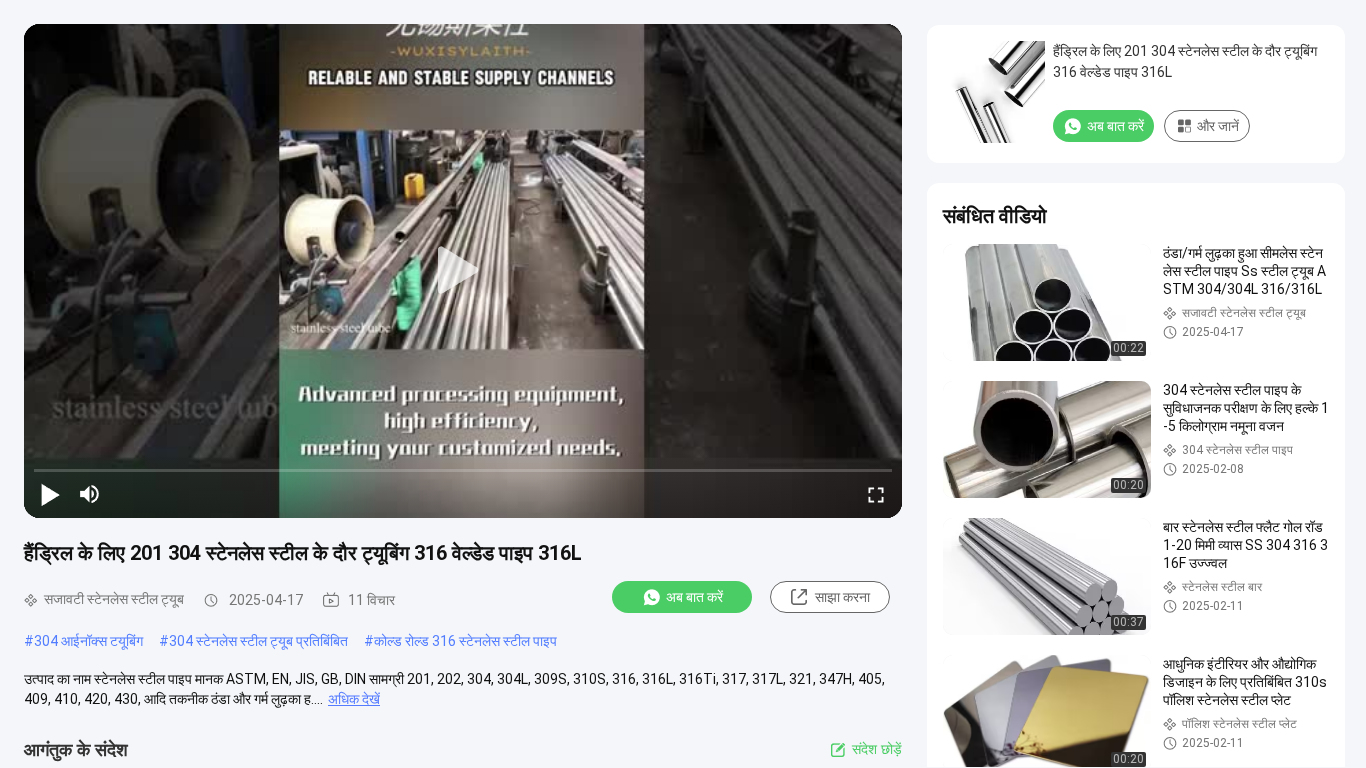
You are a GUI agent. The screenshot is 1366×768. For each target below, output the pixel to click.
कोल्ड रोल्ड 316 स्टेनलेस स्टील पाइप (465, 641)
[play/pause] (50, 494)
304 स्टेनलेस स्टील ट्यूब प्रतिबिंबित (258, 641)
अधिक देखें (354, 699)
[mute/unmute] (90, 494)
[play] (463, 271)
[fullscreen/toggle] (876, 494)
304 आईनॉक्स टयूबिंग (88, 641)
